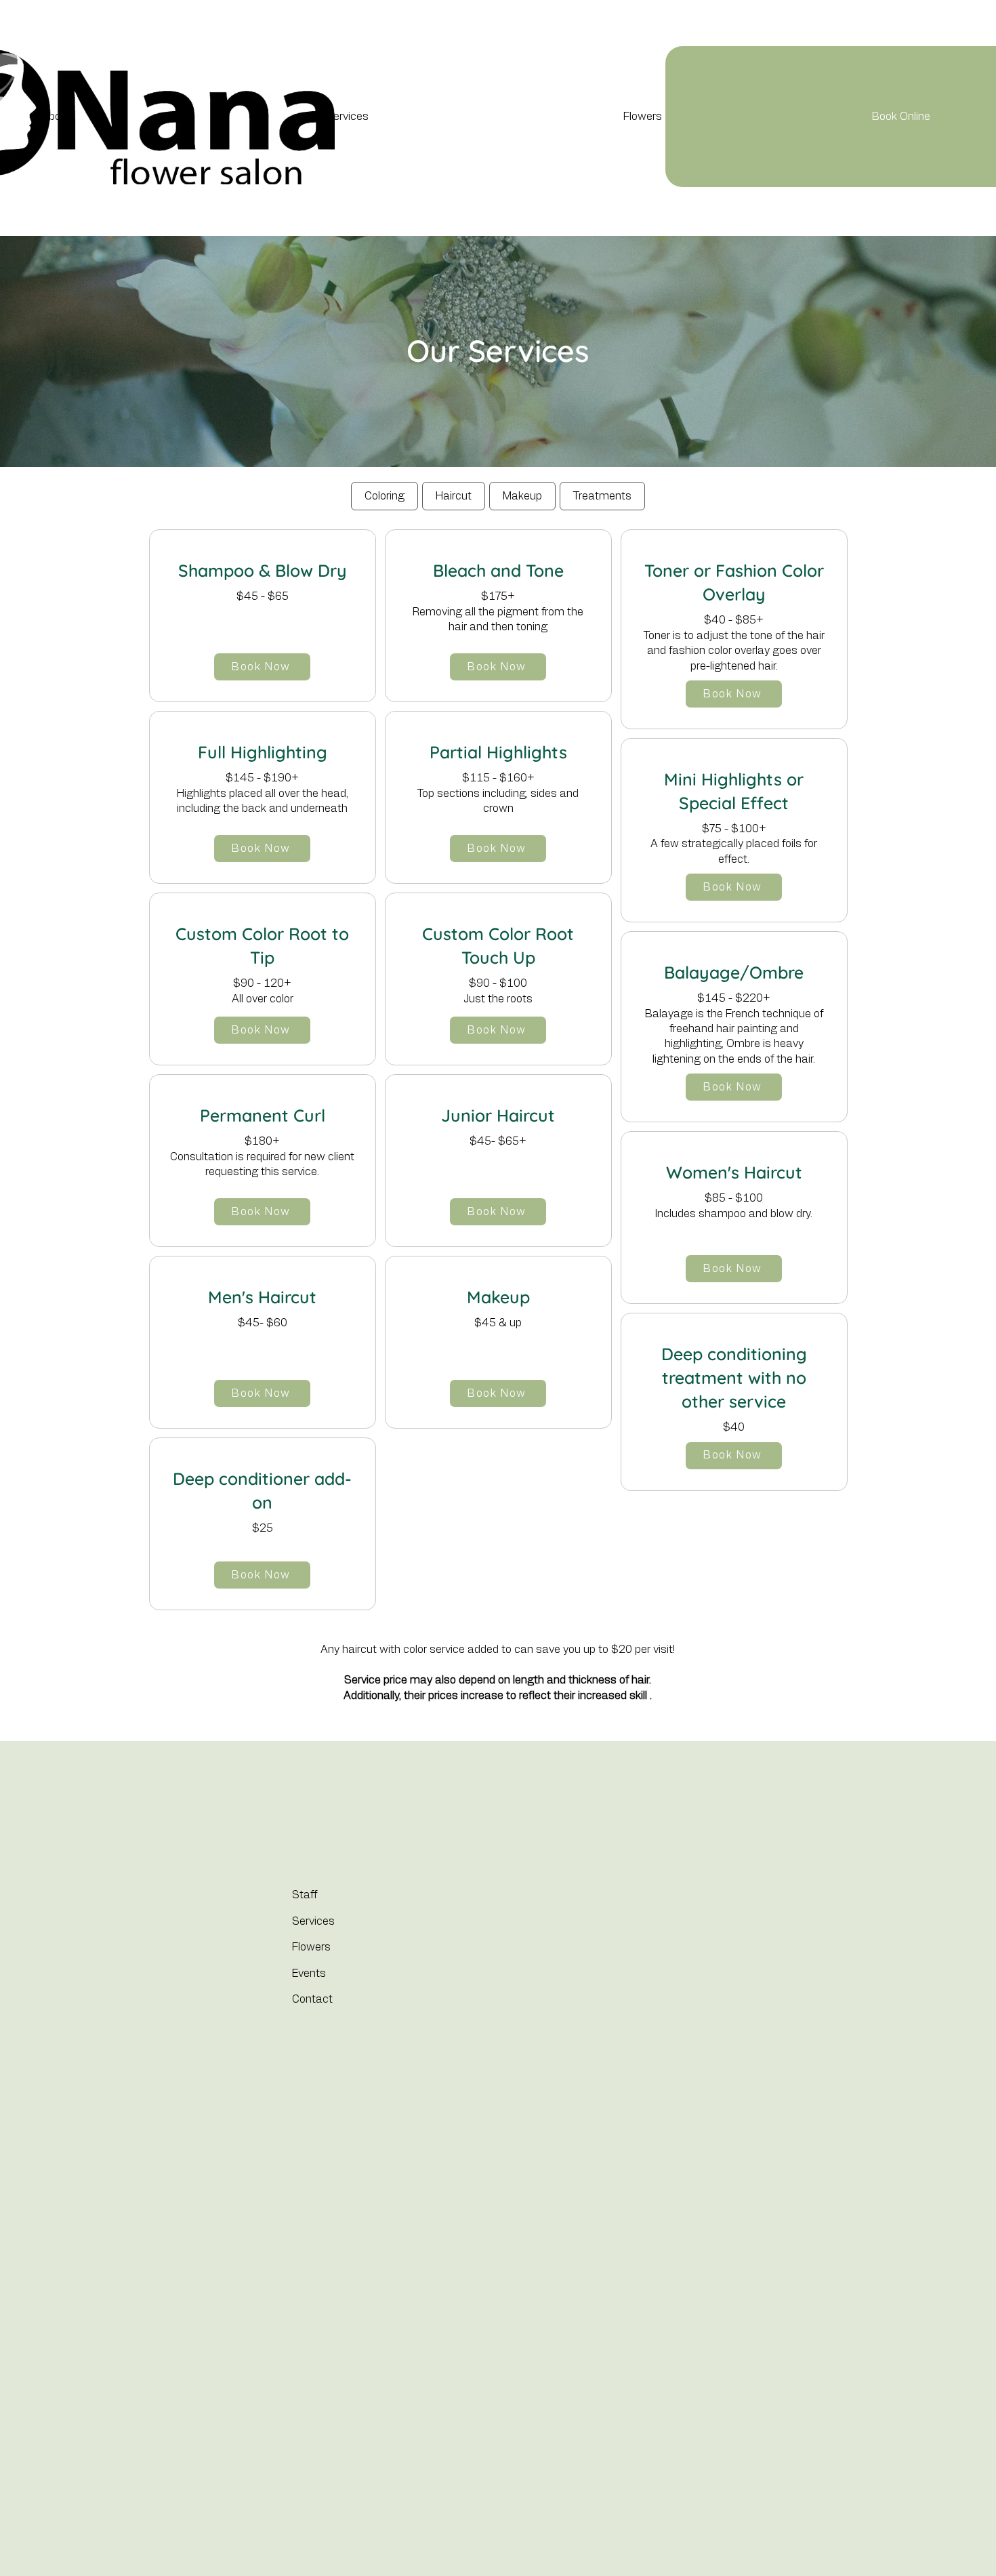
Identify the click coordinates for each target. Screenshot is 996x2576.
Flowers (311, 1947)
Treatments (602, 496)
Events (309, 1974)
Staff (305, 1895)
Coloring (385, 496)
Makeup (522, 496)
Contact (312, 1999)
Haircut (454, 496)
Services (313, 1921)
